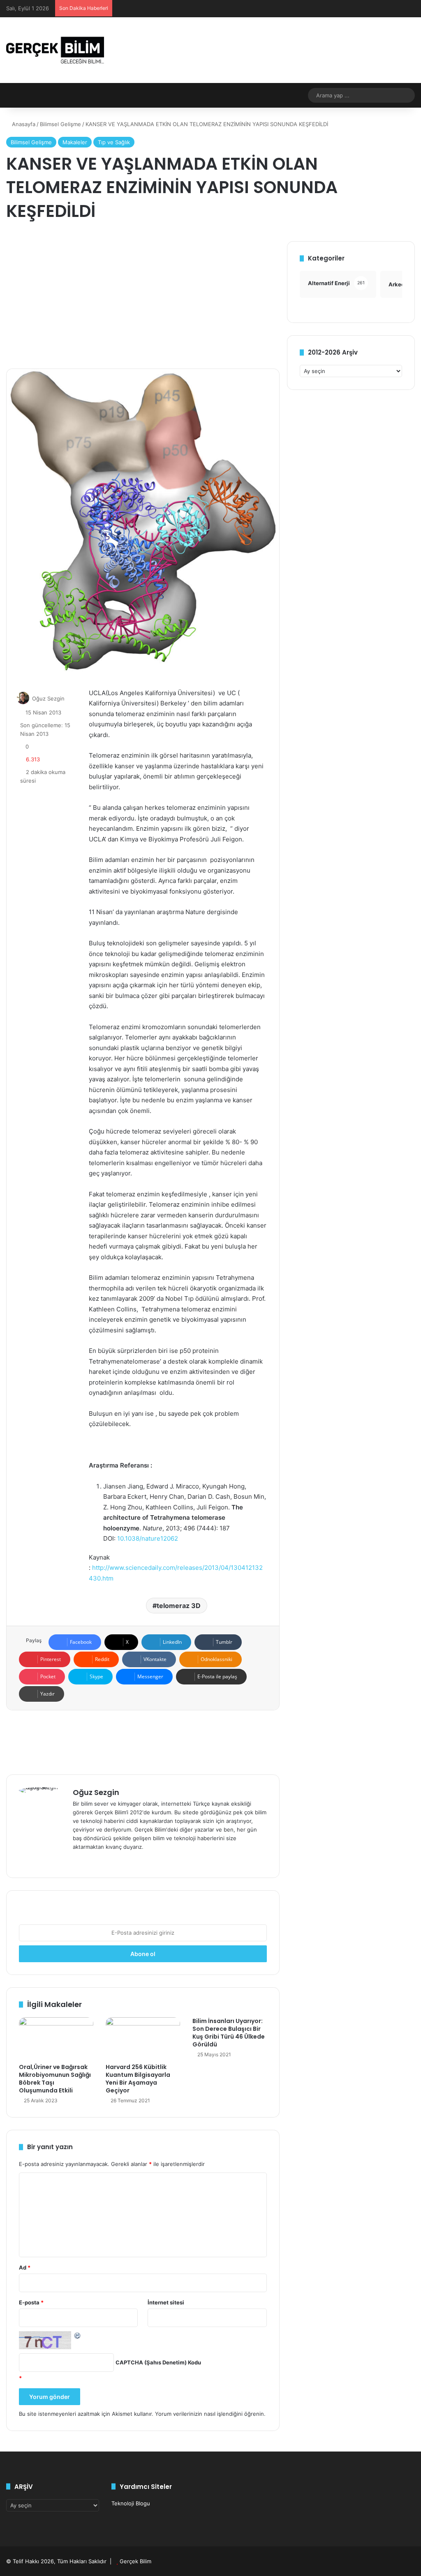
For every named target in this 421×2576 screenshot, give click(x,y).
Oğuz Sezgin (48, 698)
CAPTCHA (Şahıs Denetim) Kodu (158, 2362)
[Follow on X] (69, 698)
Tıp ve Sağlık (114, 142)
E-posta (31, 2302)
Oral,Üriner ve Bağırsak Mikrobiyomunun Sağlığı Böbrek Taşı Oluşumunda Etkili (55, 2079)
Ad (25, 2267)
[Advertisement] (143, 299)
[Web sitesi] (78, 1860)
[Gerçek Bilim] (55, 50)
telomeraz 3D (179, 1606)
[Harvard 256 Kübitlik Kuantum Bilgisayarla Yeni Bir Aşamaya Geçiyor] (143, 2038)
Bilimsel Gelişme (60, 124)
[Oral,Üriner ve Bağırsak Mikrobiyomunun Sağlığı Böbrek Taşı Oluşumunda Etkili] (56, 2038)
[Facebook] (88, 1860)
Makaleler (75, 142)
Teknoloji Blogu (131, 2503)
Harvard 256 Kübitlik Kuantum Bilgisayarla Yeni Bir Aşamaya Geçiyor (138, 2079)
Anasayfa (23, 124)
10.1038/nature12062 (148, 1538)
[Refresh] (78, 2335)
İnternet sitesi (166, 2302)
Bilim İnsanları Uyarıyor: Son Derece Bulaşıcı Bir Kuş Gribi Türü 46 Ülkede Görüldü (229, 2033)
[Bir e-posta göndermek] (74, 698)
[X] (97, 1860)
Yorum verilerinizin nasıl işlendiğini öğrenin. (210, 2414)
